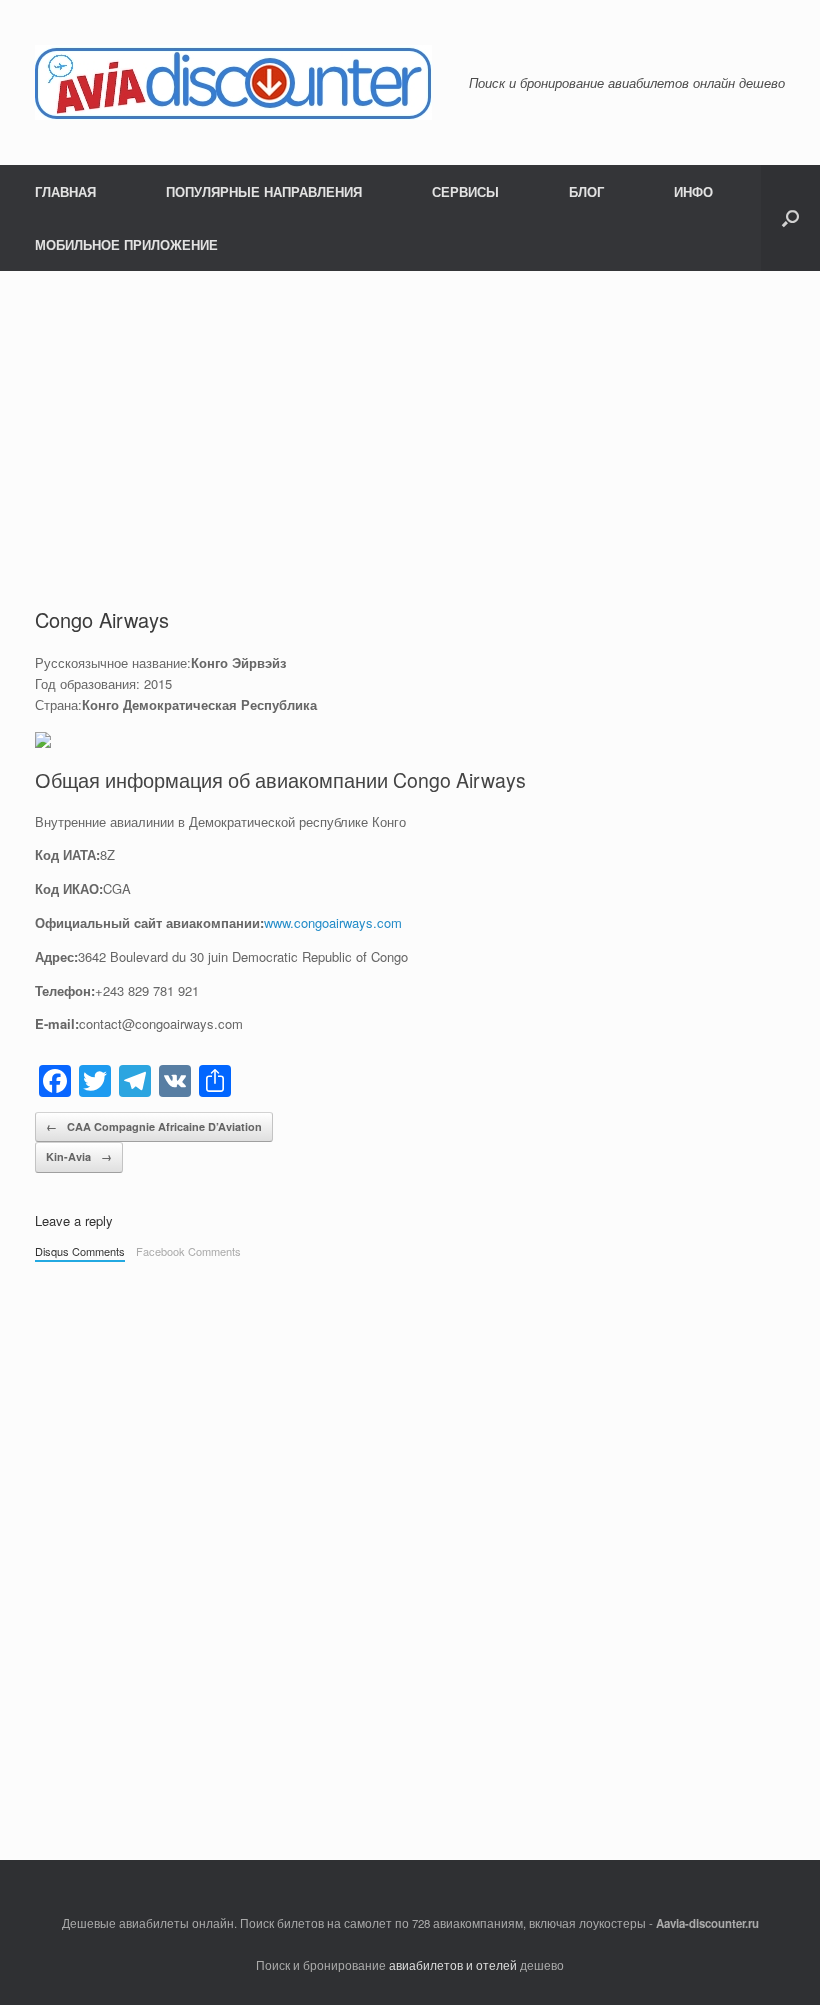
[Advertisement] (410, 421)
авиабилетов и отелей (453, 1965)
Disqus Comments (80, 1251)
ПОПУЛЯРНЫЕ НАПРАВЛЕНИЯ (264, 191)
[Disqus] (297, 1551)
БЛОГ (586, 191)
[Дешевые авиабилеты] (233, 82)
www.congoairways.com (333, 922)
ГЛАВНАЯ (65, 191)
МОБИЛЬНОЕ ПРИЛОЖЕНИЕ (126, 244)
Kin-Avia (79, 1156)
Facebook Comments (188, 1251)
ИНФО (693, 191)
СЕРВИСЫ (465, 191)
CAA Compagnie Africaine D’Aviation (154, 1126)
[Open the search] (790, 218)
